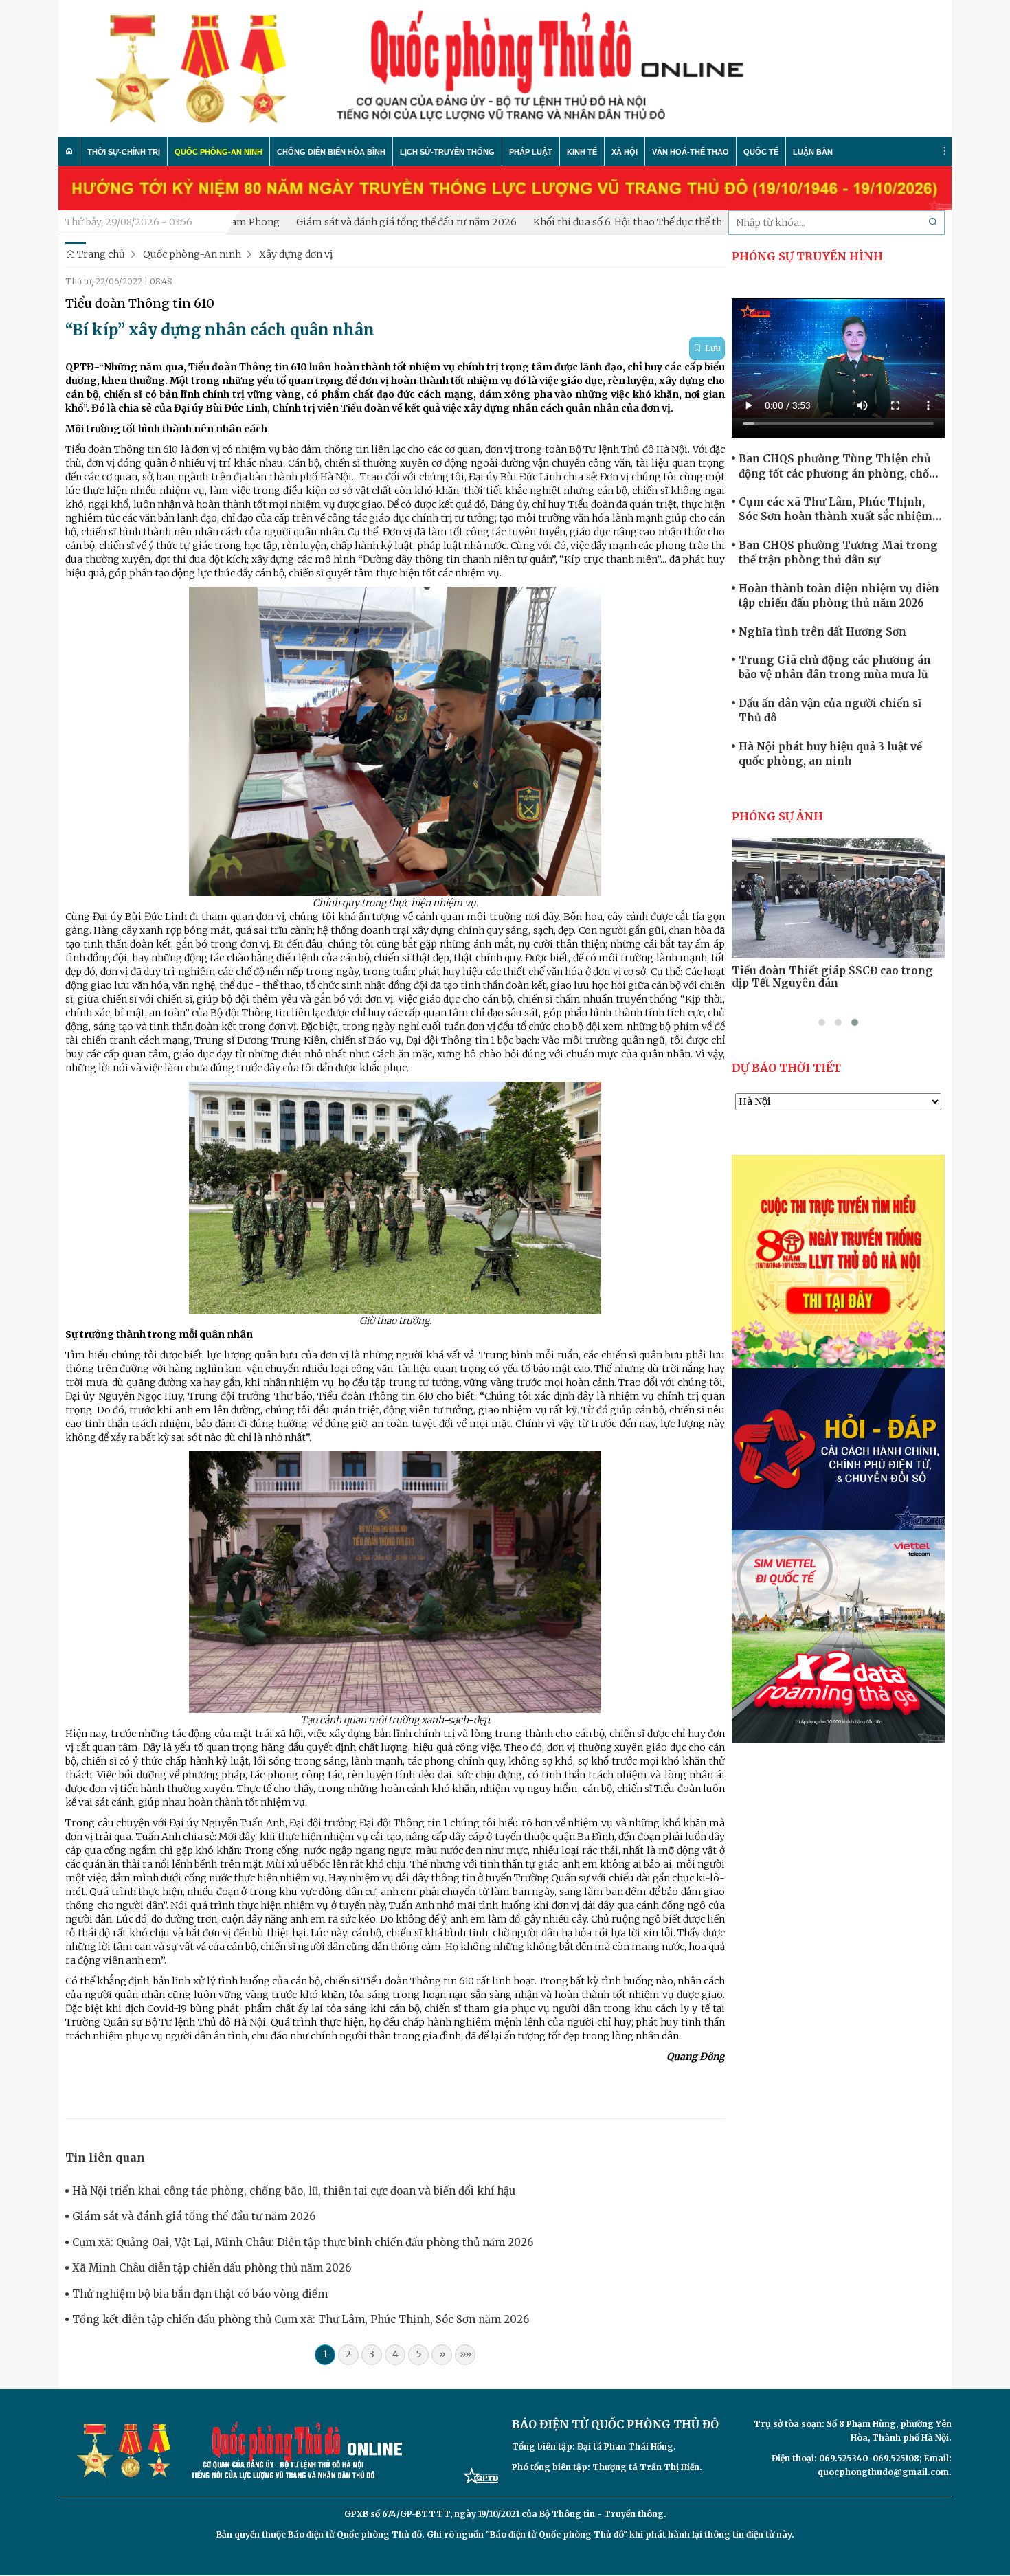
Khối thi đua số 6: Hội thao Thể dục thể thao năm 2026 (575, 222)
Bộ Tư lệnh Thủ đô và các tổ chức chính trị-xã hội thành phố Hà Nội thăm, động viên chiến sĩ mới (838, 983)
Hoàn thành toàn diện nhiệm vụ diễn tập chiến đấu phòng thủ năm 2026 (839, 596)
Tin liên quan (105, 2158)
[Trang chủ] (69, 151)
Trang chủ (100, 254)
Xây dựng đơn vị (296, 254)
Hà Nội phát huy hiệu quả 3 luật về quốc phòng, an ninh (830, 754)
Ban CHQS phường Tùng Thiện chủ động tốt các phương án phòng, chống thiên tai (841, 467)
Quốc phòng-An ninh (192, 254)
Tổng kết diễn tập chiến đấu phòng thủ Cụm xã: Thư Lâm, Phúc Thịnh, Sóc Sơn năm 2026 (301, 2319)
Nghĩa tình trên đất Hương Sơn (822, 632)
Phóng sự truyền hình (807, 256)
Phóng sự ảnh (777, 816)
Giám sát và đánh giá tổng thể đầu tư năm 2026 (323, 222)
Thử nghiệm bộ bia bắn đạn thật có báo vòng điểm (200, 2294)
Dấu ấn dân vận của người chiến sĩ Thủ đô (830, 710)
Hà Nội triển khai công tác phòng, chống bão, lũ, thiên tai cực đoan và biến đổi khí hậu (294, 2191)
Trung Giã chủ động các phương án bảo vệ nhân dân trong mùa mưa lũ (835, 667)
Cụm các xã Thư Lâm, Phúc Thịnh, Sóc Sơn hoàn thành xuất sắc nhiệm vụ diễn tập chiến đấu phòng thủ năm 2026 (839, 510)
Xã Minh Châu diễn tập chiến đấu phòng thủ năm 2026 (212, 2268)
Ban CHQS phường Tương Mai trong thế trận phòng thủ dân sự (838, 552)
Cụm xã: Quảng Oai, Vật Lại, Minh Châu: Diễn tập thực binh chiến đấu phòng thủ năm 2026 (303, 2242)
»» (465, 2354)
